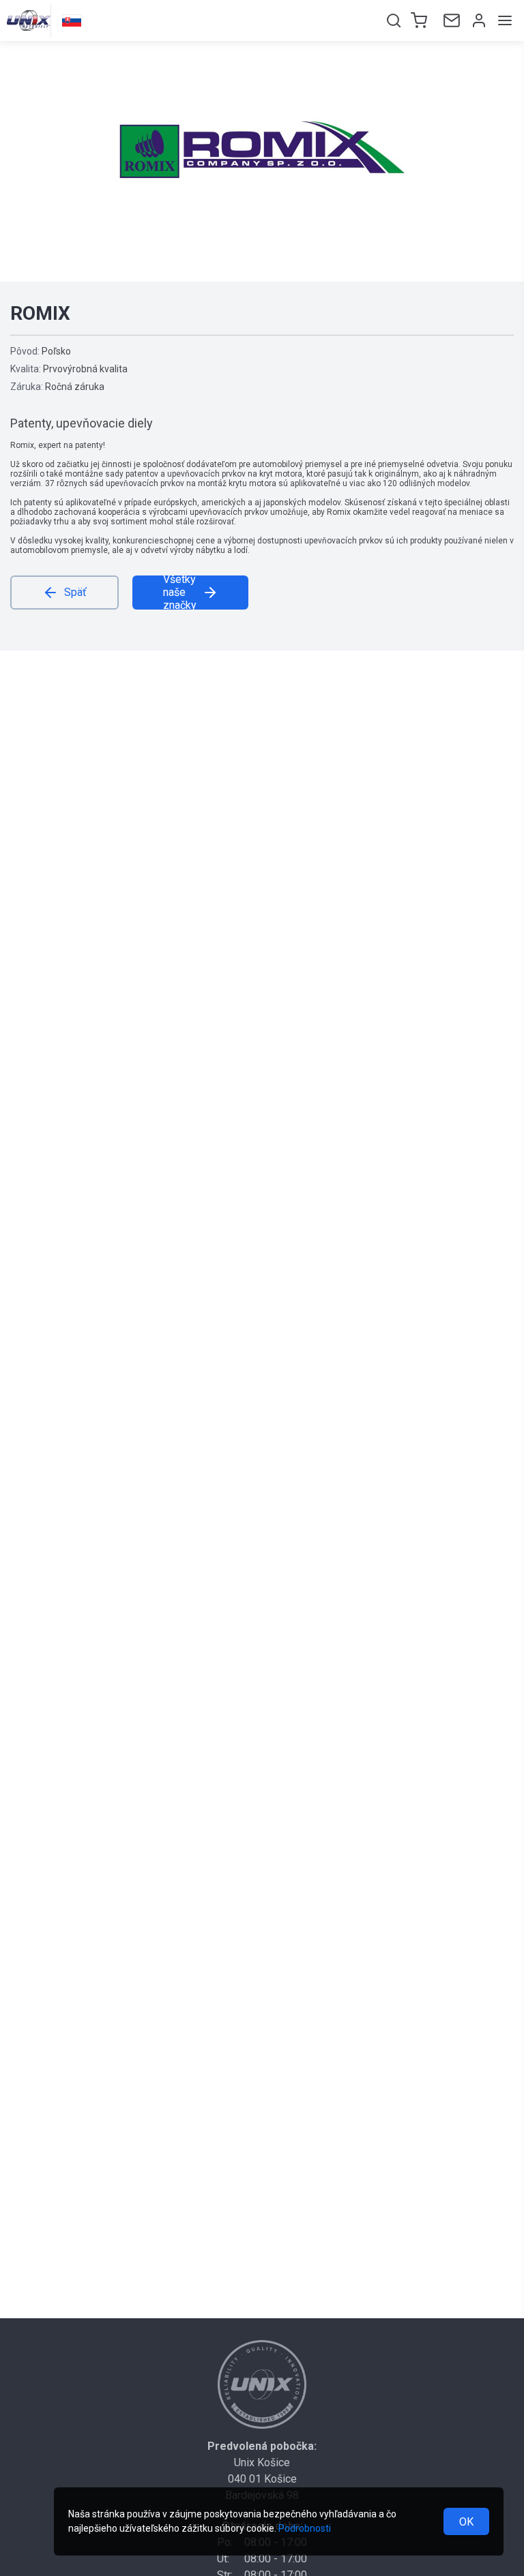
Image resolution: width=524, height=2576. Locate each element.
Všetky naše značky (180, 593)
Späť (75, 592)
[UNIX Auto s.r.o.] (262, 2384)
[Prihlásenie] (478, 20)
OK (466, 2522)
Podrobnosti (305, 2528)
